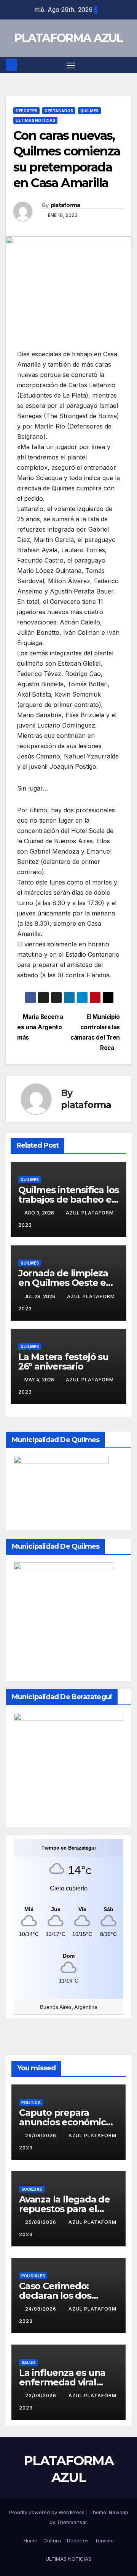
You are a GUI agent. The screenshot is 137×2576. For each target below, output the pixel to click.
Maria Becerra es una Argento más (40, 1027)
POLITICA (31, 2102)
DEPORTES (26, 111)
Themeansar (72, 2522)
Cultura (52, 2540)
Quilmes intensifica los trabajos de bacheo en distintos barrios (68, 1199)
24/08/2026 (41, 2309)
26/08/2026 (41, 2135)
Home (30, 2540)
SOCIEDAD (32, 2189)
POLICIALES (33, 2276)
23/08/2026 (41, 2396)
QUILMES (89, 111)
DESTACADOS (59, 111)
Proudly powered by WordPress (48, 2512)
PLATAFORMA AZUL (68, 38)
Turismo (104, 2540)
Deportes (78, 2540)
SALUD (28, 2363)
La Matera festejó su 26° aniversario (63, 1362)
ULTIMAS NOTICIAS (35, 120)
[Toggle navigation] (71, 65)
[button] (127, 65)
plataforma (65, 205)
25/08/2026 (41, 2222)
